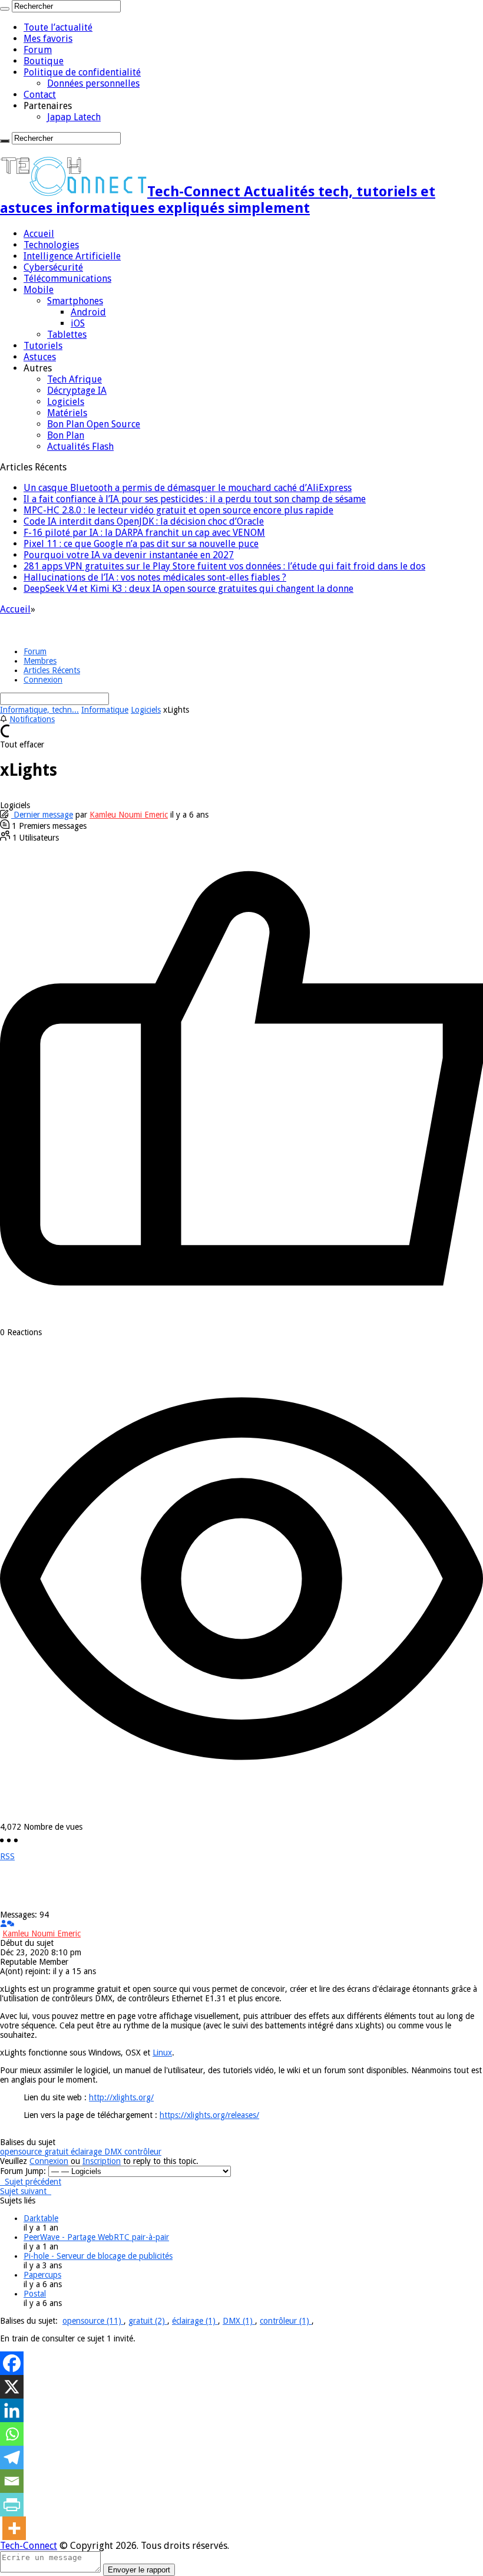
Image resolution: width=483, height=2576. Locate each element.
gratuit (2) (148, 2321)
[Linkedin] (12, 2410)
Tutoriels (43, 346)
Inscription (102, 2161)
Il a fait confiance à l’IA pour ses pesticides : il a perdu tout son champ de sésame (195, 499)
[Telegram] (12, 2458)
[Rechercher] (5, 9)
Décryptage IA (77, 391)
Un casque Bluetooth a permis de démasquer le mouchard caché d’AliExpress (188, 488)
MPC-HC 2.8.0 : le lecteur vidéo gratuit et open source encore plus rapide (178, 510)
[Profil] (4, 1924)
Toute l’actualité (58, 27)
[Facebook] (12, 2363)
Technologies (51, 245)
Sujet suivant (26, 2191)
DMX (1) (239, 2321)
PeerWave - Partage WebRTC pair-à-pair (96, 2237)
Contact (40, 95)
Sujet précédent (31, 2182)
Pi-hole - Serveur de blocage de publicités (98, 2256)
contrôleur (143, 2152)
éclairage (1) (195, 2321)
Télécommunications (67, 279)
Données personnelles (93, 83)
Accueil (39, 234)
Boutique (44, 61)
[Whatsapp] (12, 2434)
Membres (40, 661)
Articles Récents (52, 670)
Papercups (42, 2275)
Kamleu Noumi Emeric (129, 815)
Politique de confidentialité (82, 72)
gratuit (57, 2152)
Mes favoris (48, 39)
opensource (22, 2152)
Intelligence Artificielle (72, 256)
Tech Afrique (75, 379)
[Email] (12, 2481)
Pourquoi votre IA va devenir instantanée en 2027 (129, 555)
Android (88, 312)
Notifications (32, 719)
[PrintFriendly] (12, 2505)
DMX (114, 2152)
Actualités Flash (80, 447)
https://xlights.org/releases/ (209, 2115)
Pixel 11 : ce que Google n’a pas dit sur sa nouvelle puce (141, 544)
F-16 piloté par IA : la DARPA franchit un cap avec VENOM (144, 533)
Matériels (67, 413)
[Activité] (11, 1924)
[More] (14, 2528)
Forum (38, 50)
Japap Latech (74, 117)
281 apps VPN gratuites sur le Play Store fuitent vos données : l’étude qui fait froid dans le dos (224, 566)
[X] (12, 2387)
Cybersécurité (53, 267)
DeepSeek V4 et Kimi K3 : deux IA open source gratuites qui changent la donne (188, 589)
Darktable (41, 2218)
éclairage (87, 2152)
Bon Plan (66, 435)
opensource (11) (93, 2321)
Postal (35, 2294)
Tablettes (67, 335)
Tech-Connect (29, 2546)
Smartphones (75, 301)
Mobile (39, 290)
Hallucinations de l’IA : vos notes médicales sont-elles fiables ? (155, 577)
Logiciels (66, 402)
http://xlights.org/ (121, 2097)
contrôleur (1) (286, 2321)
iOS (78, 323)
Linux (162, 2053)
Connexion (43, 680)
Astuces (40, 357)
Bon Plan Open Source (94, 424)
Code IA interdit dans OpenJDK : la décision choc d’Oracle (144, 521)
